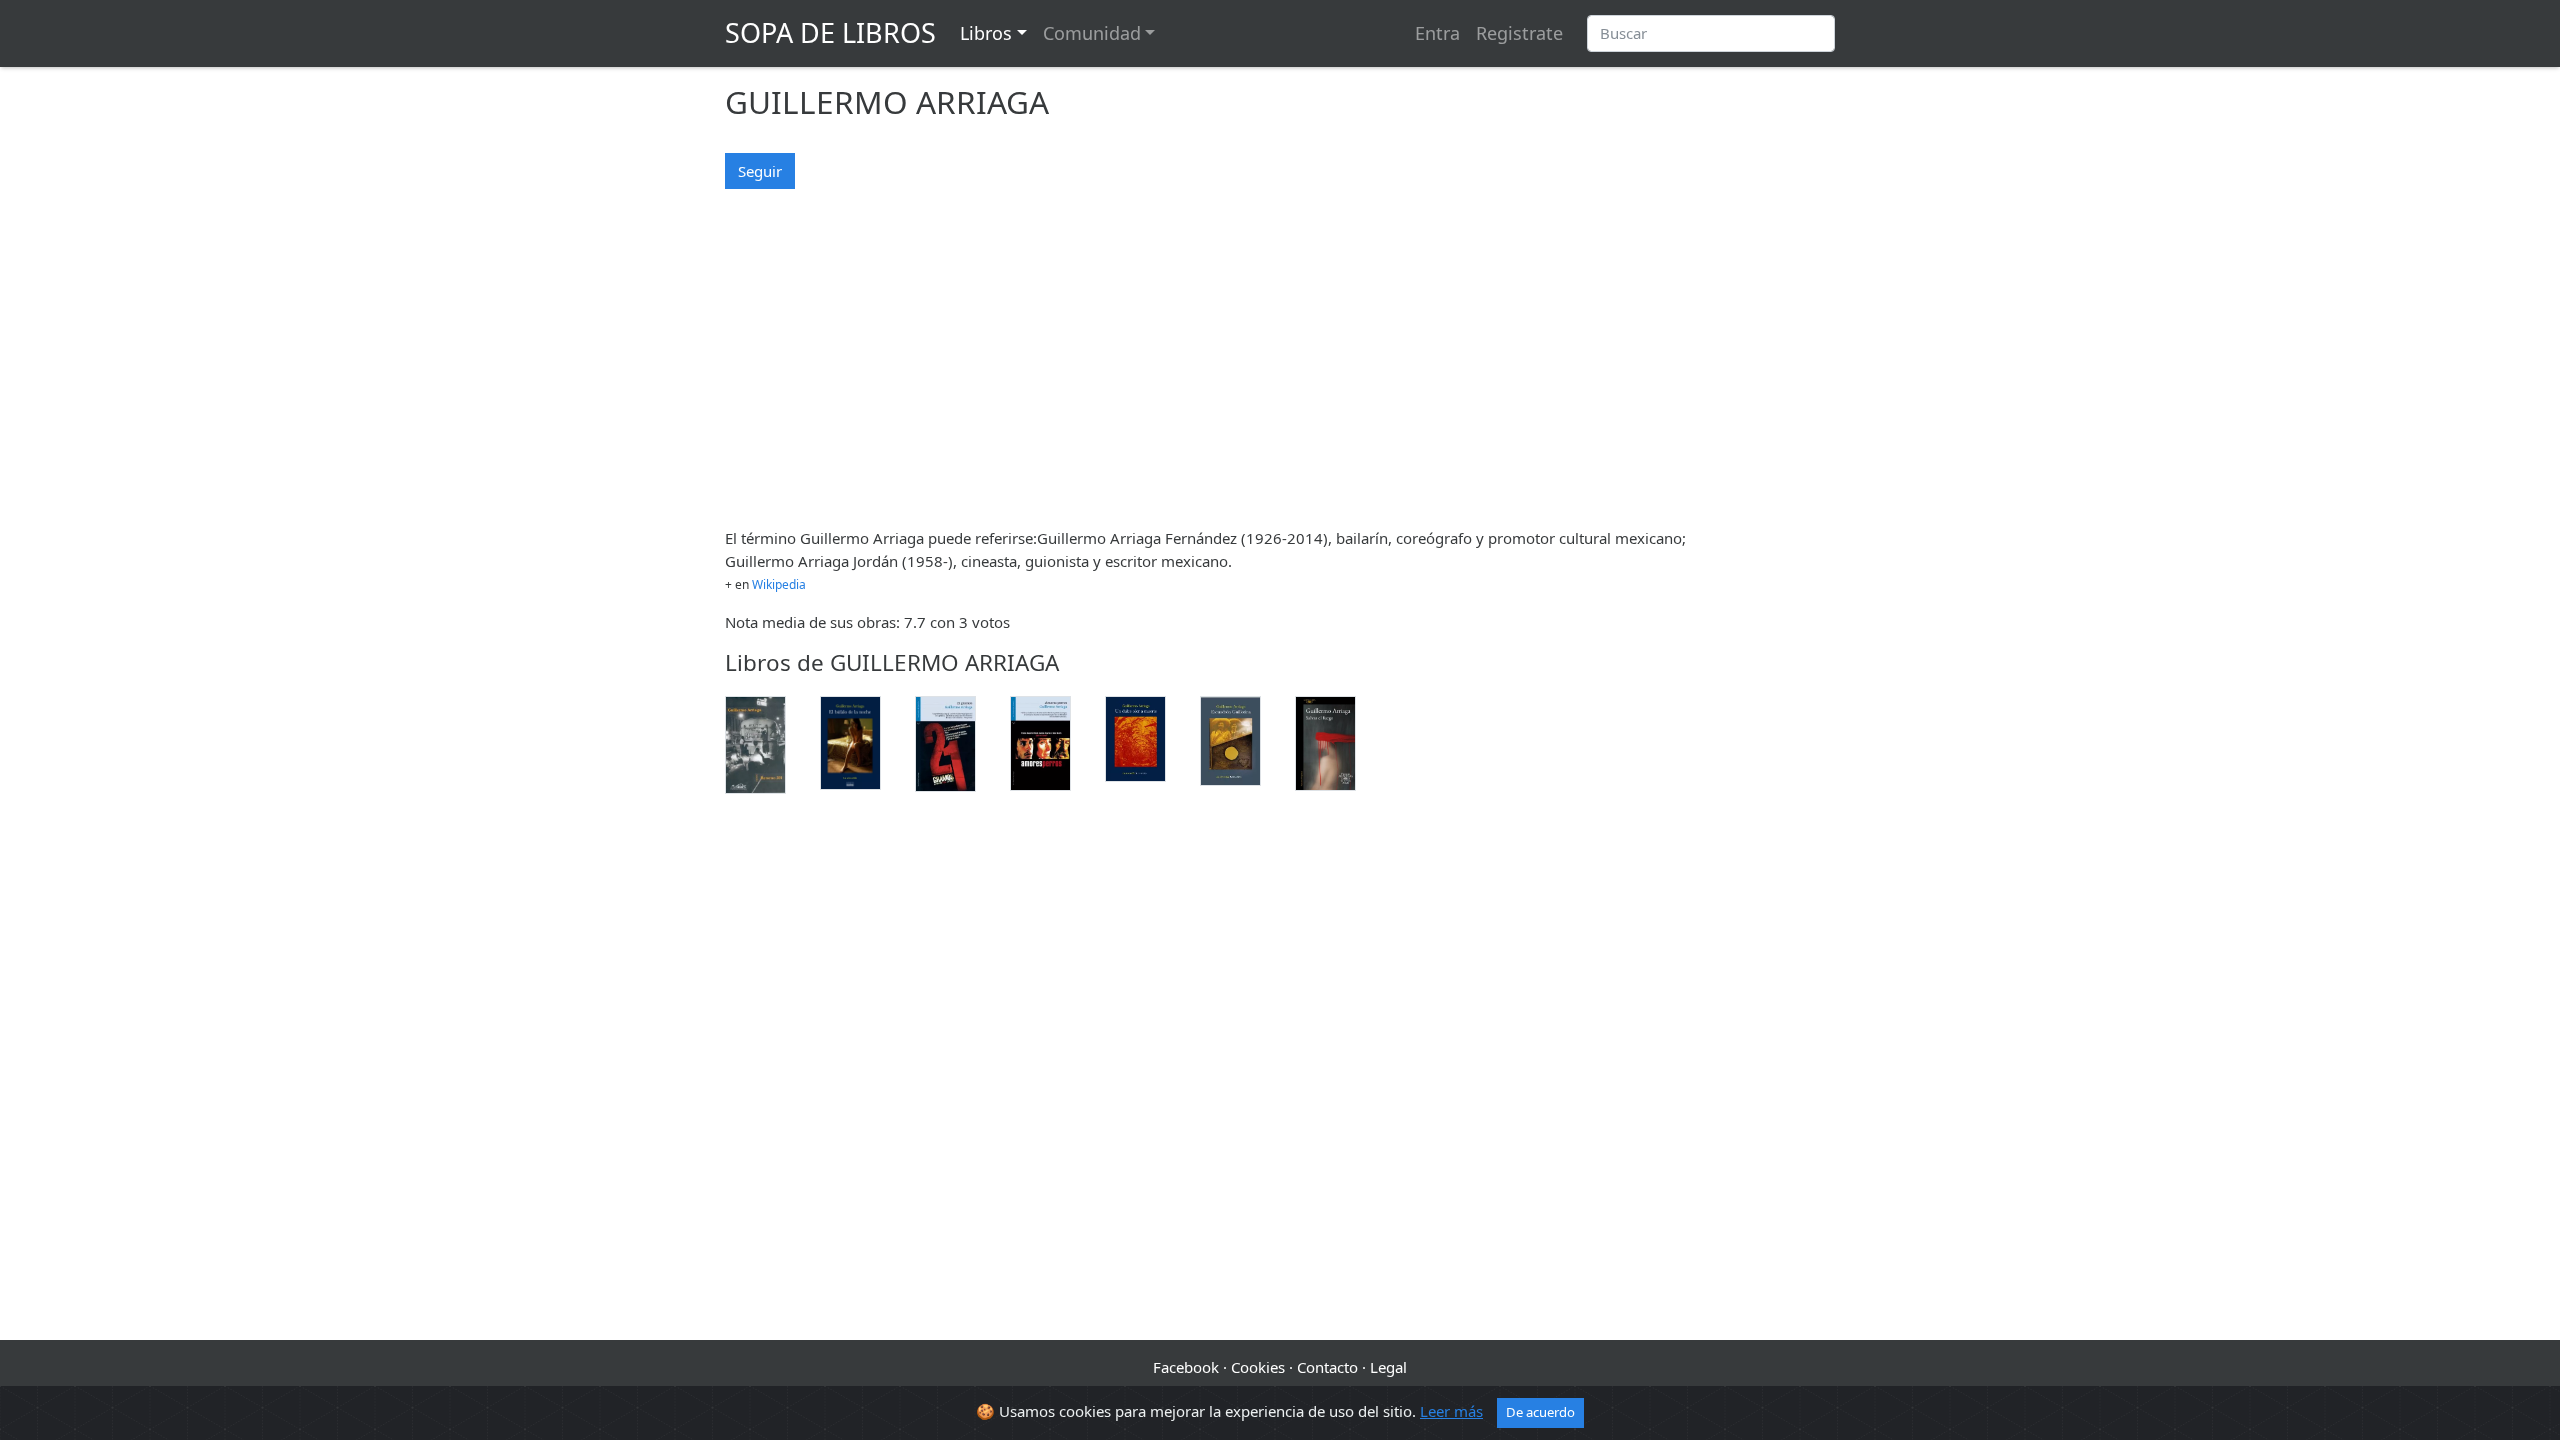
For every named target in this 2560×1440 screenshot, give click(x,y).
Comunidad (1092, 33)
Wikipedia (779, 584)
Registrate (1519, 33)
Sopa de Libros (830, 32)
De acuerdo (1540, 1412)
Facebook (1186, 1367)
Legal (1388, 1367)
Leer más (1451, 1411)
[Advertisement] (1280, 371)
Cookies (1258, 1367)
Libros (986, 33)
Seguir (760, 171)
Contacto (1327, 1367)
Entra (1437, 33)
